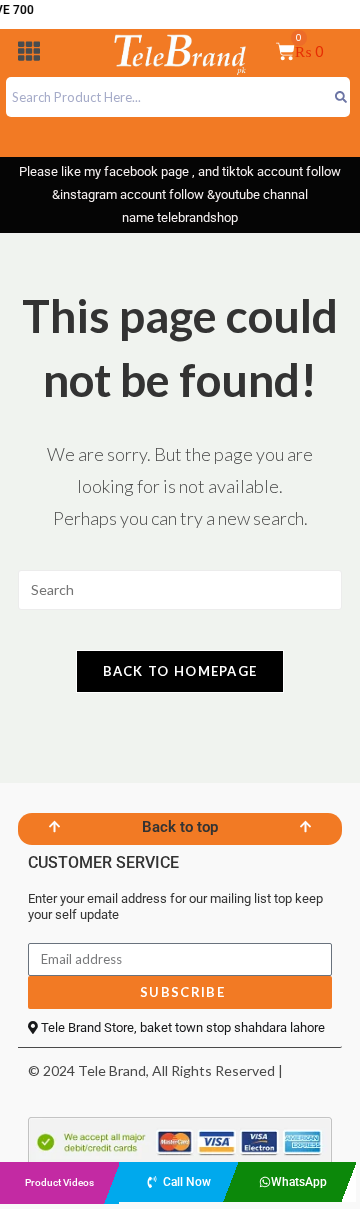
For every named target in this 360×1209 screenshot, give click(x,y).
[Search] (340, 97)
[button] (29, 54)
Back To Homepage (180, 671)
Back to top (180, 827)
